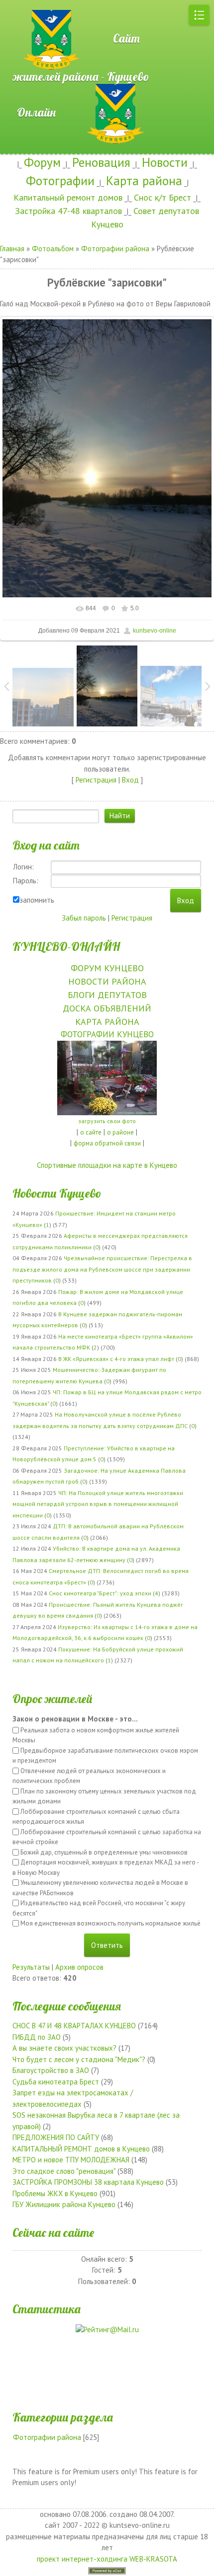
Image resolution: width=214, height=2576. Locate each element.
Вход (130, 780)
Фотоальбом (53, 249)
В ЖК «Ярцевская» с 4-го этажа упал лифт (116, 1359)
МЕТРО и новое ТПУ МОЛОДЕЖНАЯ (71, 2160)
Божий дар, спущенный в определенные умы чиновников (104, 1852)
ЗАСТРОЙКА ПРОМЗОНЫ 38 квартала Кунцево (88, 2182)
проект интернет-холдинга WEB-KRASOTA (107, 2559)
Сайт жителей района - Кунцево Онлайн (81, 75)
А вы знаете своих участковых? (64, 2048)
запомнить (37, 900)
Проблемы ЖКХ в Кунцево (55, 2193)
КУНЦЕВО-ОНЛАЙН (66, 946)
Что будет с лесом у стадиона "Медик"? (79, 2059)
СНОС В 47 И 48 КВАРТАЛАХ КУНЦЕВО (74, 2026)
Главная (12, 249)
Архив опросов (79, 1967)
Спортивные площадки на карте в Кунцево (107, 1165)
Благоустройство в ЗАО (51, 2070)
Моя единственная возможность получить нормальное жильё (110, 1923)
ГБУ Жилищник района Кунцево (64, 2204)
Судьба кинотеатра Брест (56, 2082)
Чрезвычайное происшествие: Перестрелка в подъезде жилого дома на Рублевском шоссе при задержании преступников (102, 1269)
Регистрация (96, 780)
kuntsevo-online (155, 631)
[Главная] (35, 5)
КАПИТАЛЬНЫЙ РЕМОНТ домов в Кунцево (81, 2149)
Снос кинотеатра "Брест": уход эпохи (100, 1593)
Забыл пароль (84, 918)
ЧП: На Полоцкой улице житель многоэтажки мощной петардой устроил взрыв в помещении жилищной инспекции (98, 1504)
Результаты (31, 1967)
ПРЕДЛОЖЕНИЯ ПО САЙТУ (56, 2137)
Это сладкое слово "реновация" (64, 2171)
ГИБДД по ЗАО (37, 2037)
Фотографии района (115, 249)
